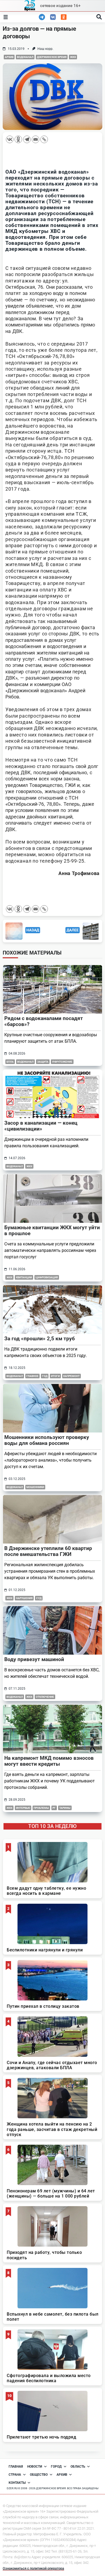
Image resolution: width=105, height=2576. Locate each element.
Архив (9, 57)
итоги (55, 1376)
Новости (35, 2467)
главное (32, 1376)
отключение (45, 1697)
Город (56, 2467)
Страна (15, 2475)
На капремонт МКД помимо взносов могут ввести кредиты (49, 1761)
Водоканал (25, 57)
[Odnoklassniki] (18, 139)
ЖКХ (73, 57)
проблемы (41, 1808)
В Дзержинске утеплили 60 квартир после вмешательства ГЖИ (48, 1551)
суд (39, 1598)
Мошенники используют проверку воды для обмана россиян (47, 1440)
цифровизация (47, 1277)
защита (43, 1062)
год (45, 1376)
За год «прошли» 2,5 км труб (40, 1339)
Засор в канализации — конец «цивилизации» (41, 1126)
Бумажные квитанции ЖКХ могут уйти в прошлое (52, 1230)
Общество (39, 2475)
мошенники (35, 1487)
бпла (10, 1062)
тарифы (65, 1808)
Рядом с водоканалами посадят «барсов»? (44, 1021)
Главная (16, 2467)
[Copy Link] (44, 139)
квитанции (24, 1277)
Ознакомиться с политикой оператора (33, 2568)
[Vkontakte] (10, 139)
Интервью (23, 1808)
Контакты (17, 2483)
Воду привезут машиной (34, 1659)
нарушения (24, 1598)
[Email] (36, 139)
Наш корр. (45, 49)
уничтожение (62, 1062)
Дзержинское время (52, 57)
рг (54, 1808)
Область (78, 2467)
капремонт (71, 1376)
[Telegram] (27, 139)
